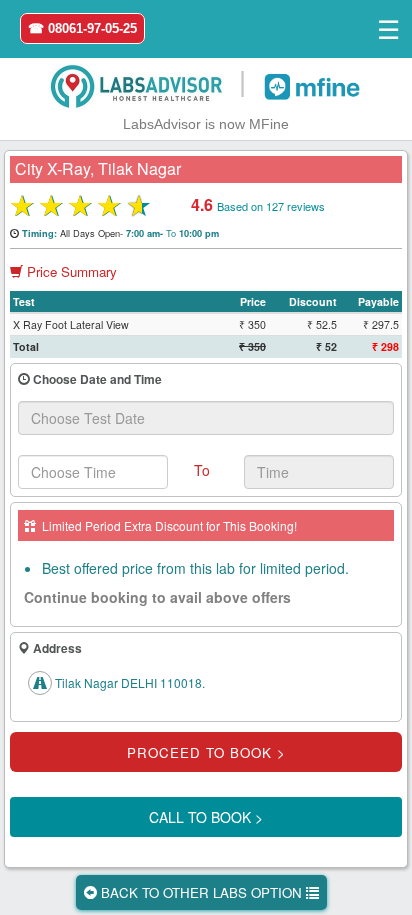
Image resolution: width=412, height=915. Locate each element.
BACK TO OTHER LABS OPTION (201, 892)
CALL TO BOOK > (206, 817)
